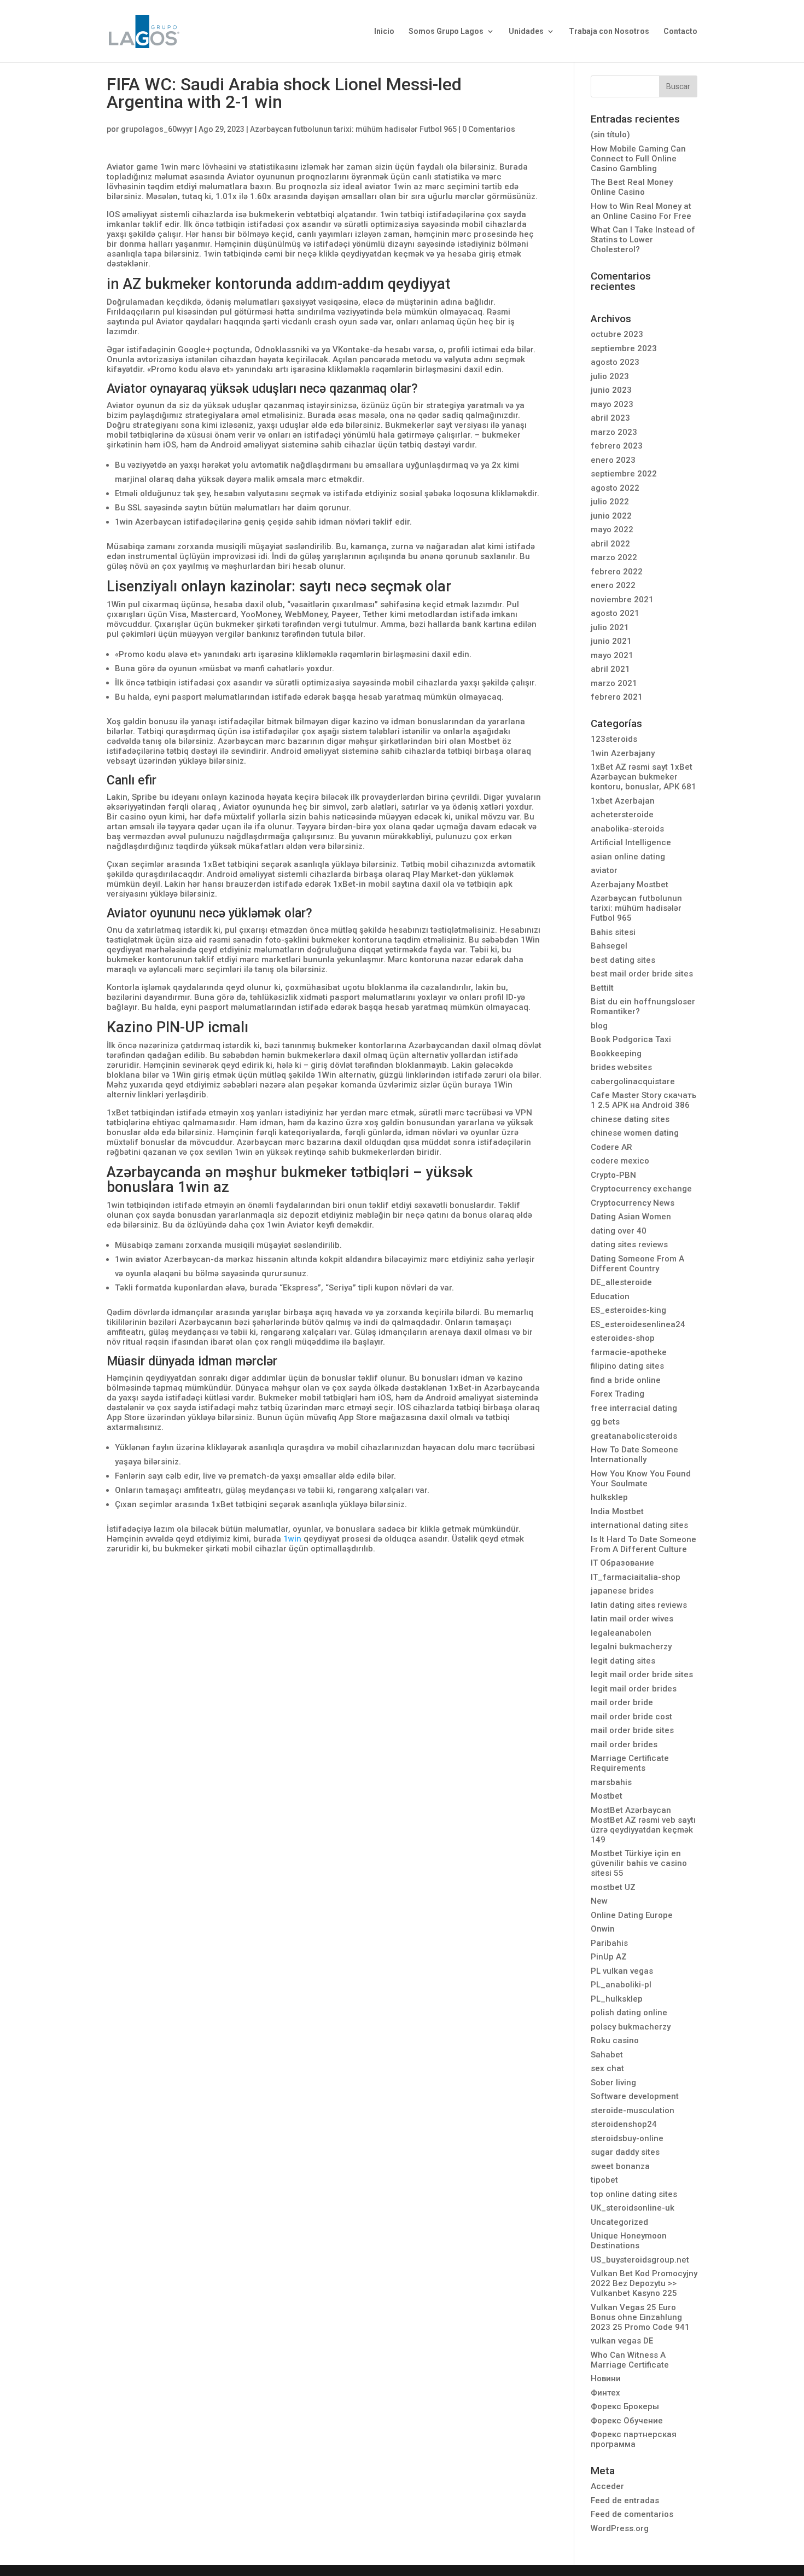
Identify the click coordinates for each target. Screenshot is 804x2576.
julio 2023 (610, 376)
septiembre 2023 (624, 348)
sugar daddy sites (625, 2152)
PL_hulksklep (617, 1999)
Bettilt (602, 988)
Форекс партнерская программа (634, 2439)
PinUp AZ (609, 1957)
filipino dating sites (627, 1366)
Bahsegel (609, 946)
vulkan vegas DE (622, 2341)
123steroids (614, 739)
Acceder (607, 2486)
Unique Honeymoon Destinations (629, 2241)
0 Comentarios (489, 129)
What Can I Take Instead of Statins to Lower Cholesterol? (643, 240)
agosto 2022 (615, 488)
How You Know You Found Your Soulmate (641, 1479)
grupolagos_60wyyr (157, 129)
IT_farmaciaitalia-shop (636, 1577)
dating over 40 (619, 1231)
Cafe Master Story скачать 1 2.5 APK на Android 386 (643, 1100)
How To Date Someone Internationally (634, 1455)
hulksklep (609, 1497)
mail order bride (622, 1702)
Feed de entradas (625, 2501)
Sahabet (607, 2055)
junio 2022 (611, 516)
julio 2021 (610, 627)
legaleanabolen (621, 1633)
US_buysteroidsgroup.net (640, 2260)
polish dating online (629, 2013)
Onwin (603, 1929)
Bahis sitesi (613, 932)
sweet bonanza (620, 2166)
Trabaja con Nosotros (609, 31)
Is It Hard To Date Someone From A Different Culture (643, 1544)
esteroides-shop (623, 1338)
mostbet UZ (613, 1887)
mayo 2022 (612, 530)
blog (599, 1026)
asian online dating (628, 857)
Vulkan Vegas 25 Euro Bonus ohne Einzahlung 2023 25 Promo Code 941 (640, 2317)
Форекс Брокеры (625, 2406)
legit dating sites (623, 1661)
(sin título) (610, 135)
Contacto (680, 31)
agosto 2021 (615, 613)
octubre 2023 (617, 334)
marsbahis (611, 1782)
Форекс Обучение (627, 2421)
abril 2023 (610, 418)
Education (610, 1296)
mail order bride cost (631, 1717)
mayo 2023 (612, 404)
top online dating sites (634, 2194)
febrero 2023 (617, 446)
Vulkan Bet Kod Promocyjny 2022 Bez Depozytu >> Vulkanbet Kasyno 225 (644, 2283)
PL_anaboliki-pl (621, 1985)
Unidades (526, 31)
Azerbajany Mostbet (630, 885)
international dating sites (639, 1525)
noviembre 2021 (622, 600)
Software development (635, 2096)
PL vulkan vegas (622, 1971)
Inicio (384, 31)
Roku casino (615, 2040)
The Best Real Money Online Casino (632, 187)
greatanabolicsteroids (634, 1436)
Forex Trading (617, 1394)
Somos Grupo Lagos (446, 31)
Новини (606, 2379)
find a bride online (626, 1380)
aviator (604, 870)
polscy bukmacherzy (631, 2027)
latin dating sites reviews (639, 1605)
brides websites (621, 1067)
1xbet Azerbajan (623, 801)
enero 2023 (613, 460)
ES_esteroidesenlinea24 (638, 1324)
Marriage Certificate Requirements (630, 1763)
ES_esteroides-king (628, 1310)
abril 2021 (610, 669)
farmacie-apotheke (629, 1352)
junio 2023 (611, 390)
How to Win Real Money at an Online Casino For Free (641, 211)
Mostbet (607, 1796)
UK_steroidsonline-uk (633, 2208)
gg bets (605, 1422)
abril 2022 (610, 544)
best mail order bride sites (642, 974)
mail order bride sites (632, 1730)
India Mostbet (617, 1511)
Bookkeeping (616, 1054)
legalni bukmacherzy (631, 1647)
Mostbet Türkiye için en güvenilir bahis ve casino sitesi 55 (639, 1863)
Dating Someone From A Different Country (637, 1264)
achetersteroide (622, 815)
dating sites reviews (629, 1245)
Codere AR (611, 1147)
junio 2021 (611, 641)
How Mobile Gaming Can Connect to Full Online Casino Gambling (638, 159)
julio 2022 (610, 502)
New (599, 1901)
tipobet (604, 2180)
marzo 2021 (614, 683)
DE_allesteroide (621, 1282)
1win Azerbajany (623, 753)
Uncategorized (619, 2222)
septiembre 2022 (624, 474)
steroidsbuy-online (627, 2138)
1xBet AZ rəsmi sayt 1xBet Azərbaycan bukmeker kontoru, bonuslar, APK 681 (643, 777)
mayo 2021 (612, 655)
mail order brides (624, 1745)
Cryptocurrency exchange (641, 1189)
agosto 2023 (615, 362)
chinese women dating (635, 1133)
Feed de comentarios (632, 2514)
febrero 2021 (617, 697)
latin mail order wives (632, 1619)
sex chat (607, 2068)
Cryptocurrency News (633, 1203)
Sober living (613, 2083)
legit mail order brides (634, 1689)
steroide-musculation (633, 2110)
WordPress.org (620, 2528)
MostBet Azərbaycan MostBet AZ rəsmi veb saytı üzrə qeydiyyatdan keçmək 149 (643, 1825)
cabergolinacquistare (633, 1081)
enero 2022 (613, 585)
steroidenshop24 (624, 2124)
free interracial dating (634, 1408)
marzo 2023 (614, 432)
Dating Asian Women (631, 1217)
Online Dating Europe (632, 1915)
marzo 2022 (614, 557)
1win (292, 1539)
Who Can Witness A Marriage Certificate (630, 2360)
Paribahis (609, 1943)
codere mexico (620, 1161)
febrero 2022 (617, 572)
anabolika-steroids (627, 829)
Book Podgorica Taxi (631, 1039)
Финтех (605, 2393)
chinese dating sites (630, 1119)
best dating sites (623, 960)
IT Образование (622, 1563)
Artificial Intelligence (631, 842)
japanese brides (622, 1591)
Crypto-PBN (613, 1175)
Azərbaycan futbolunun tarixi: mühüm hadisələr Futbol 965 (353, 129)
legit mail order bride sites (642, 1674)
